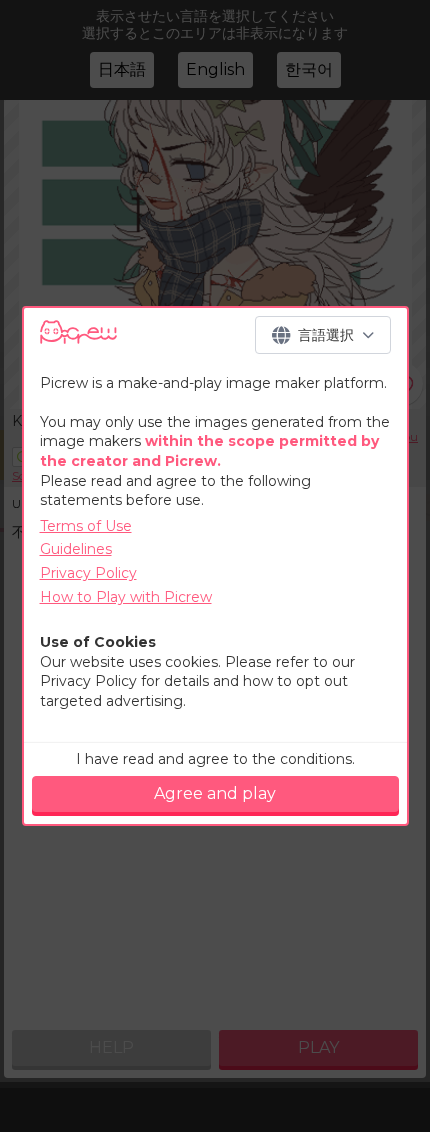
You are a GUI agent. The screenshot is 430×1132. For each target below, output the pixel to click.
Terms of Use (86, 526)
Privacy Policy (88, 573)
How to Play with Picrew (126, 597)
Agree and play (215, 793)
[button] (323, 335)
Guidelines (76, 549)
